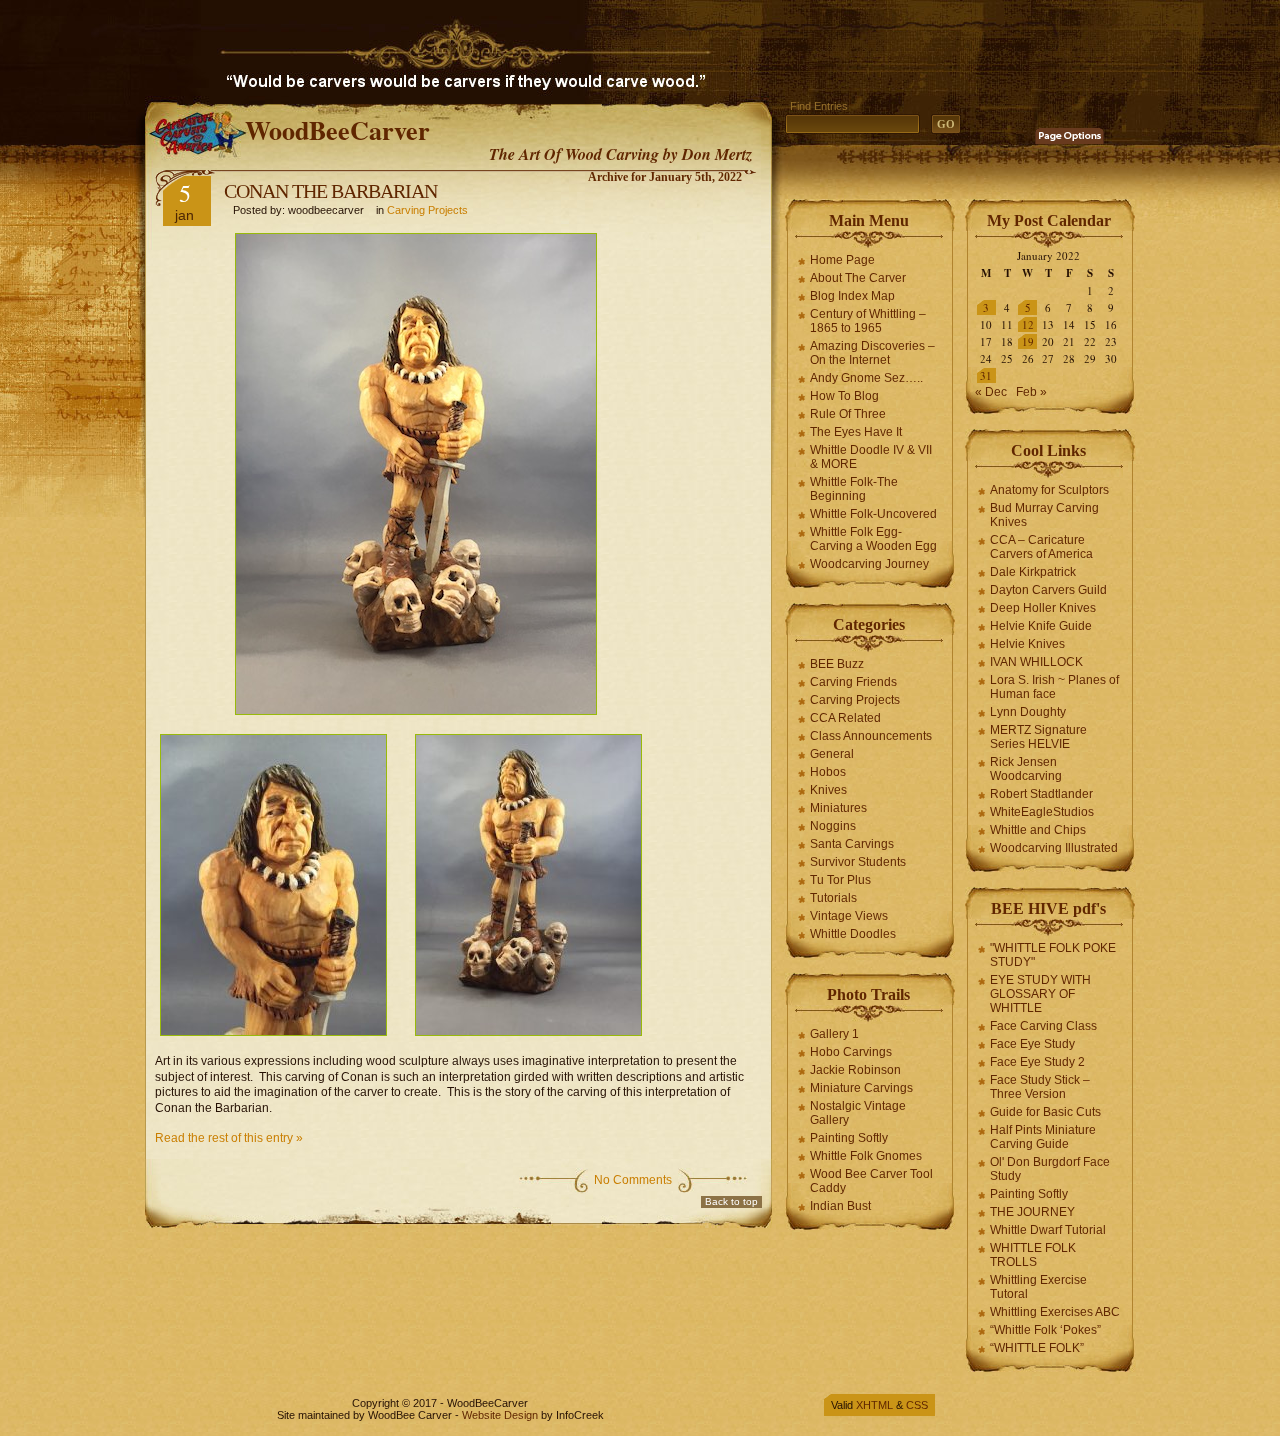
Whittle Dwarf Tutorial (1048, 1230)
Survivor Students (858, 862)
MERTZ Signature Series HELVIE (1038, 737)
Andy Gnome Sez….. (866, 378)
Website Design (500, 1415)
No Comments (633, 1180)
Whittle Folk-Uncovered (873, 514)
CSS (917, 1405)
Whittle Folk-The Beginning (854, 489)
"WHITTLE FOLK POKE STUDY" (1053, 955)
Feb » (1031, 392)
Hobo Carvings (851, 1052)
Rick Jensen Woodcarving (1026, 769)
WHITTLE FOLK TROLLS (1033, 1255)
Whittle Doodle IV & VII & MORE (871, 457)
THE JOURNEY (1032, 1212)
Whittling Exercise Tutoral (1038, 1287)
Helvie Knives (1027, 644)
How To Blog (844, 396)
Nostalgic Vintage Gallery (858, 1113)
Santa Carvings (852, 844)
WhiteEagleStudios (1042, 812)
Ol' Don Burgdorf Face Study (1050, 1169)
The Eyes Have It (856, 432)
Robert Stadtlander (1041, 794)
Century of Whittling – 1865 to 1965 (868, 321)
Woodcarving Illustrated (1054, 848)
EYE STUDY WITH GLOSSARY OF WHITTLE (1040, 994)
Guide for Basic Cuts (1045, 1112)
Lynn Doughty (1028, 712)
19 (1028, 341)
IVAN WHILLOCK (1036, 662)
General (832, 754)
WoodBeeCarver (337, 130)
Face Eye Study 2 (1037, 1062)
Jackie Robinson (855, 1070)
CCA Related (845, 718)
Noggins (833, 826)
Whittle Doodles (853, 934)
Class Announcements (871, 736)
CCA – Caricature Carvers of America (1041, 547)
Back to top (731, 1201)
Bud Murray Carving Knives (1044, 515)
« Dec (991, 392)
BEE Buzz (837, 664)
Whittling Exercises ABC (1055, 1312)
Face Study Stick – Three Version (1040, 1087)
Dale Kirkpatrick (1033, 572)
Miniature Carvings (861, 1088)
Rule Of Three (848, 414)
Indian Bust (840, 1206)
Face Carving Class (1043, 1026)
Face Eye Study (1032, 1044)
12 (1028, 324)
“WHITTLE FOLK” (1037, 1348)
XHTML (874, 1405)
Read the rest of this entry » (229, 1138)
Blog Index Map (852, 296)
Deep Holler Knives (1043, 608)
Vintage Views (849, 916)
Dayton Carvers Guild (1048, 590)
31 (986, 375)
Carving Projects (427, 210)
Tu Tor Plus (840, 880)
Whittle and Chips (1038, 830)
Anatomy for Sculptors (1049, 490)
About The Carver (858, 278)
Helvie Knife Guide (1041, 626)
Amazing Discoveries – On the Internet (872, 353)
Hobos (828, 772)
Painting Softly (849, 1138)
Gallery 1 (834, 1034)
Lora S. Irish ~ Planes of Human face (1054, 687)
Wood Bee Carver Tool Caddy (871, 1181)
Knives (828, 790)
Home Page (842, 260)
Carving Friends (853, 682)
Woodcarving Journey (869, 564)
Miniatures (838, 808)
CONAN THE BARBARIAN (330, 191)
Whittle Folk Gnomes (866, 1156)
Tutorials (833, 898)
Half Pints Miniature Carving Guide (1043, 1137)
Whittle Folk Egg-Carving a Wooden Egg (873, 539)
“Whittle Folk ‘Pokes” (1045, 1330)
